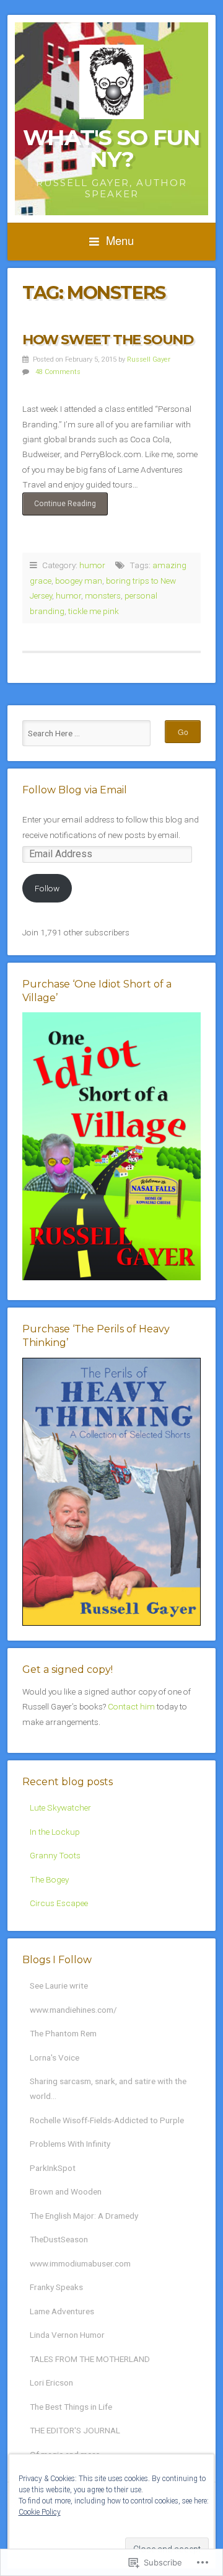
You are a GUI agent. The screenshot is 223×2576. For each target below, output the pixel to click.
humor (92, 565)
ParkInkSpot (53, 2168)
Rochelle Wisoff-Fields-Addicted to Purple (107, 2120)
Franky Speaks (56, 2287)
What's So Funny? (111, 148)
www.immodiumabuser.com (80, 2263)
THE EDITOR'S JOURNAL (75, 2430)
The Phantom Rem (63, 2033)
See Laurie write (59, 1985)
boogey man (79, 581)
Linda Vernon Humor (67, 2335)
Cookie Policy (40, 2512)
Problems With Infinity (70, 2144)
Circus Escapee (59, 1903)
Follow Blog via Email (75, 790)
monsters (103, 595)
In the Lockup (55, 1832)
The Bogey (49, 1879)
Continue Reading (59, 507)
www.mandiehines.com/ (73, 2010)
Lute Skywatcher (60, 1807)
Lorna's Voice (55, 2057)
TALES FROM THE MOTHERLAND (90, 2359)
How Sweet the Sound (107, 339)
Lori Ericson (51, 2382)
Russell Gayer (149, 359)
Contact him (131, 1706)
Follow (47, 888)
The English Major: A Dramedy (84, 2216)
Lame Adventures (62, 2311)
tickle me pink (94, 611)
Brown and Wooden (66, 2191)
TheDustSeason (59, 2239)
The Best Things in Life (71, 2407)
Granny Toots (55, 1855)
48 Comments (58, 372)
